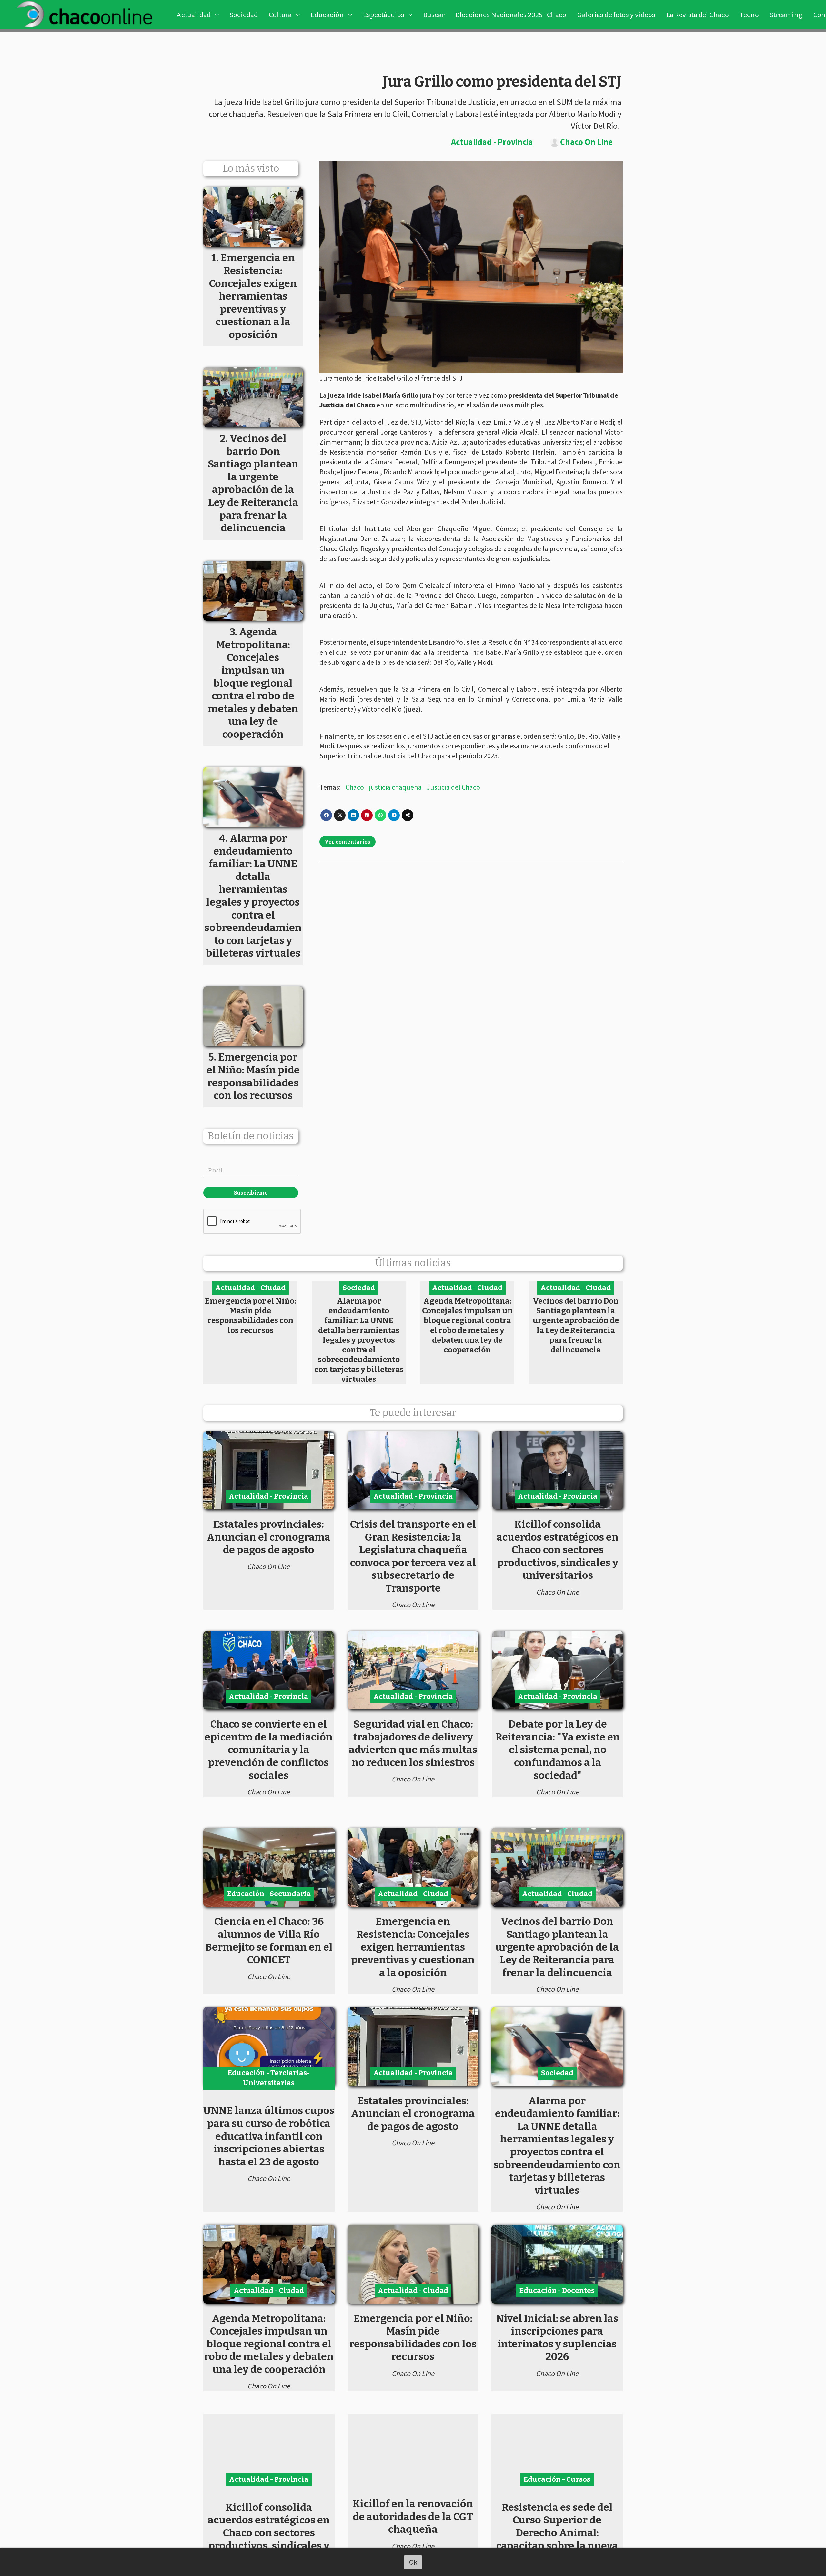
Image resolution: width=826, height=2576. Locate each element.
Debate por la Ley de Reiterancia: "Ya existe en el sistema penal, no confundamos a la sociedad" (558, 1750)
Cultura (280, 15)
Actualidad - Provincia (492, 142)
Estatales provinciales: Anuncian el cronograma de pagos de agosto (269, 1537)
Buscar (434, 15)
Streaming (786, 15)
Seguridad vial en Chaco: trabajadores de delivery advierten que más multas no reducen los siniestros (413, 1743)
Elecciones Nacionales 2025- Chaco (511, 15)
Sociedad (244, 15)
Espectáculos (384, 15)
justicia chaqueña (395, 787)
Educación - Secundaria (269, 1894)
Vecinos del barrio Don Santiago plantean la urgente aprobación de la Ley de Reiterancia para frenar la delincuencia (576, 1325)
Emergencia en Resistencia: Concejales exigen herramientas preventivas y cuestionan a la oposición (413, 1947)
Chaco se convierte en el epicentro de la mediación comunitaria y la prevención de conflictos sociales (269, 1750)
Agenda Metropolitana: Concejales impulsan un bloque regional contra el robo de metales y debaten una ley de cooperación (467, 1325)
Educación (327, 15)
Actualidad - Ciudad (250, 1288)
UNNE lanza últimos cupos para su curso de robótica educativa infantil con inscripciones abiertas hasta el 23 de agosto (269, 2136)
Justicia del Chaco (453, 787)
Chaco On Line (586, 142)
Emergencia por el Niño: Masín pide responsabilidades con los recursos (250, 1316)
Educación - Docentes (557, 2290)
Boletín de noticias (251, 1136)
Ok (413, 2562)
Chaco (355, 787)
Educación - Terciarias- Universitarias (269, 2078)
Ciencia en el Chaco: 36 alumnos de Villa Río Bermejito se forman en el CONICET (269, 1940)
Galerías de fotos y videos (616, 15)
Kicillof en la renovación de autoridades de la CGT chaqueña (413, 2516)
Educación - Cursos (557, 2479)
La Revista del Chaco (698, 15)
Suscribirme (251, 1193)
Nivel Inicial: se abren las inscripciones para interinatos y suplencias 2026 (557, 2338)
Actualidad (193, 15)
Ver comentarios (348, 842)
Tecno (749, 15)
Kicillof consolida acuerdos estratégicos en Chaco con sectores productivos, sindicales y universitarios (558, 1550)
